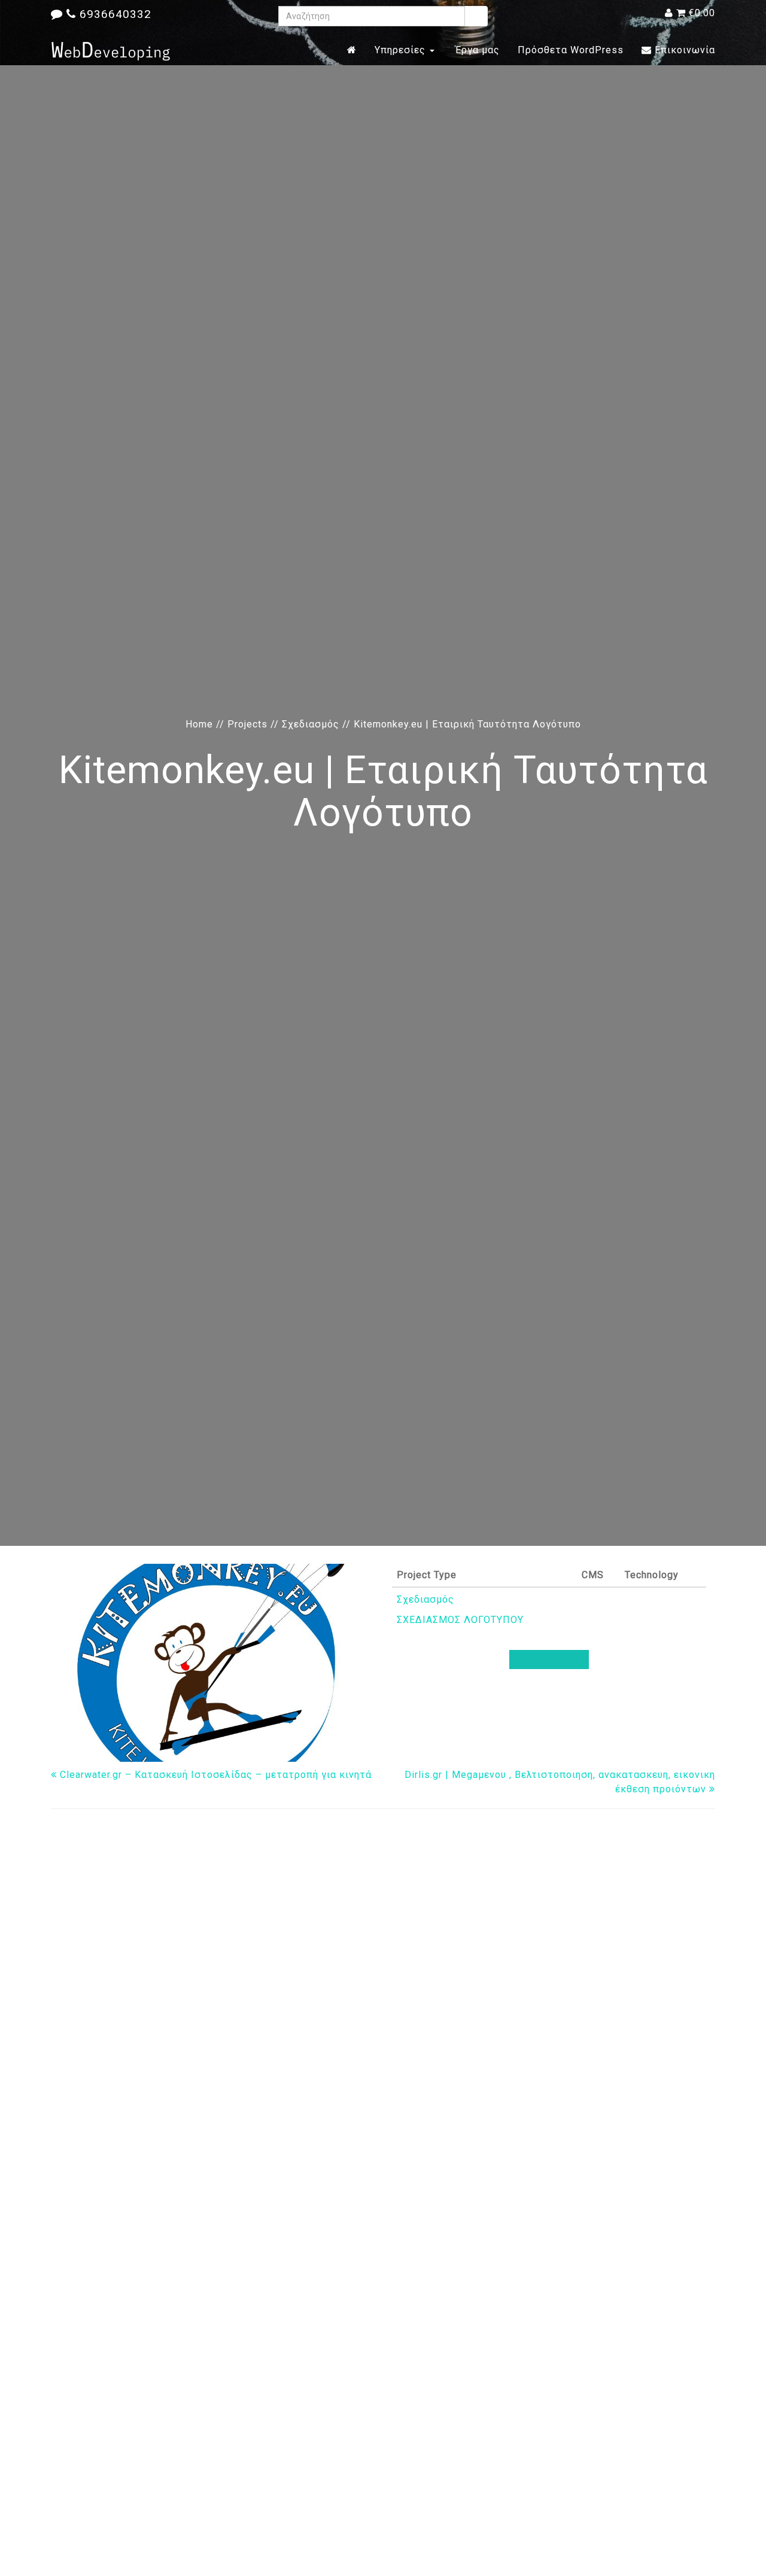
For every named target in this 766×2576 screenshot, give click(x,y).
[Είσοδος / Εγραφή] (669, 13)
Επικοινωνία (683, 50)
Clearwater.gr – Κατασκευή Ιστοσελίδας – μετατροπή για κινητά (214, 1775)
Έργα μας (476, 50)
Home (199, 724)
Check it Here (546, 1660)
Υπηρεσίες (402, 50)
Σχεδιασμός (311, 724)
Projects (247, 724)
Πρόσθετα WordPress (571, 50)
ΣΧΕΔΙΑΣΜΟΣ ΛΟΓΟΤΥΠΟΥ (460, 1620)
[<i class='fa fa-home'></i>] (352, 50)
